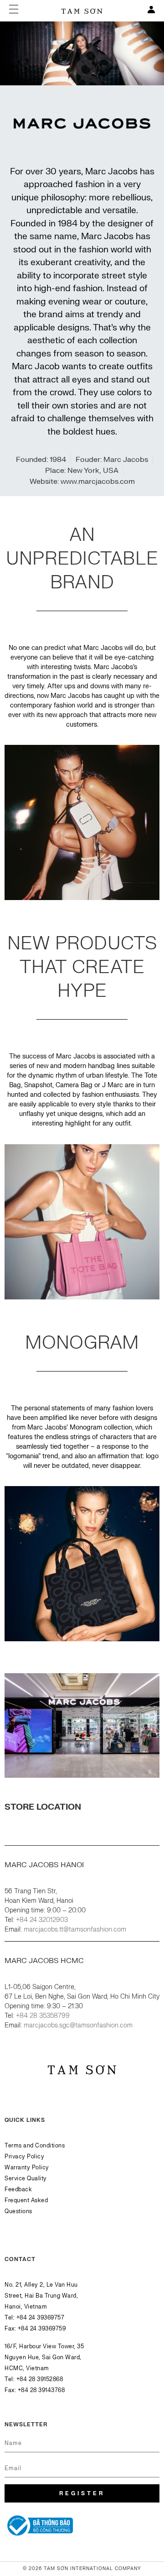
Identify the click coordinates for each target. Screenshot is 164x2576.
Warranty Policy (27, 2168)
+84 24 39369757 (41, 2318)
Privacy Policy (24, 2157)
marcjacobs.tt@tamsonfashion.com (75, 1929)
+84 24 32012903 (42, 1920)
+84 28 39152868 (40, 2379)
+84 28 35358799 (43, 2016)
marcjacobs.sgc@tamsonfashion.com (78, 2025)
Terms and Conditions (35, 2146)
